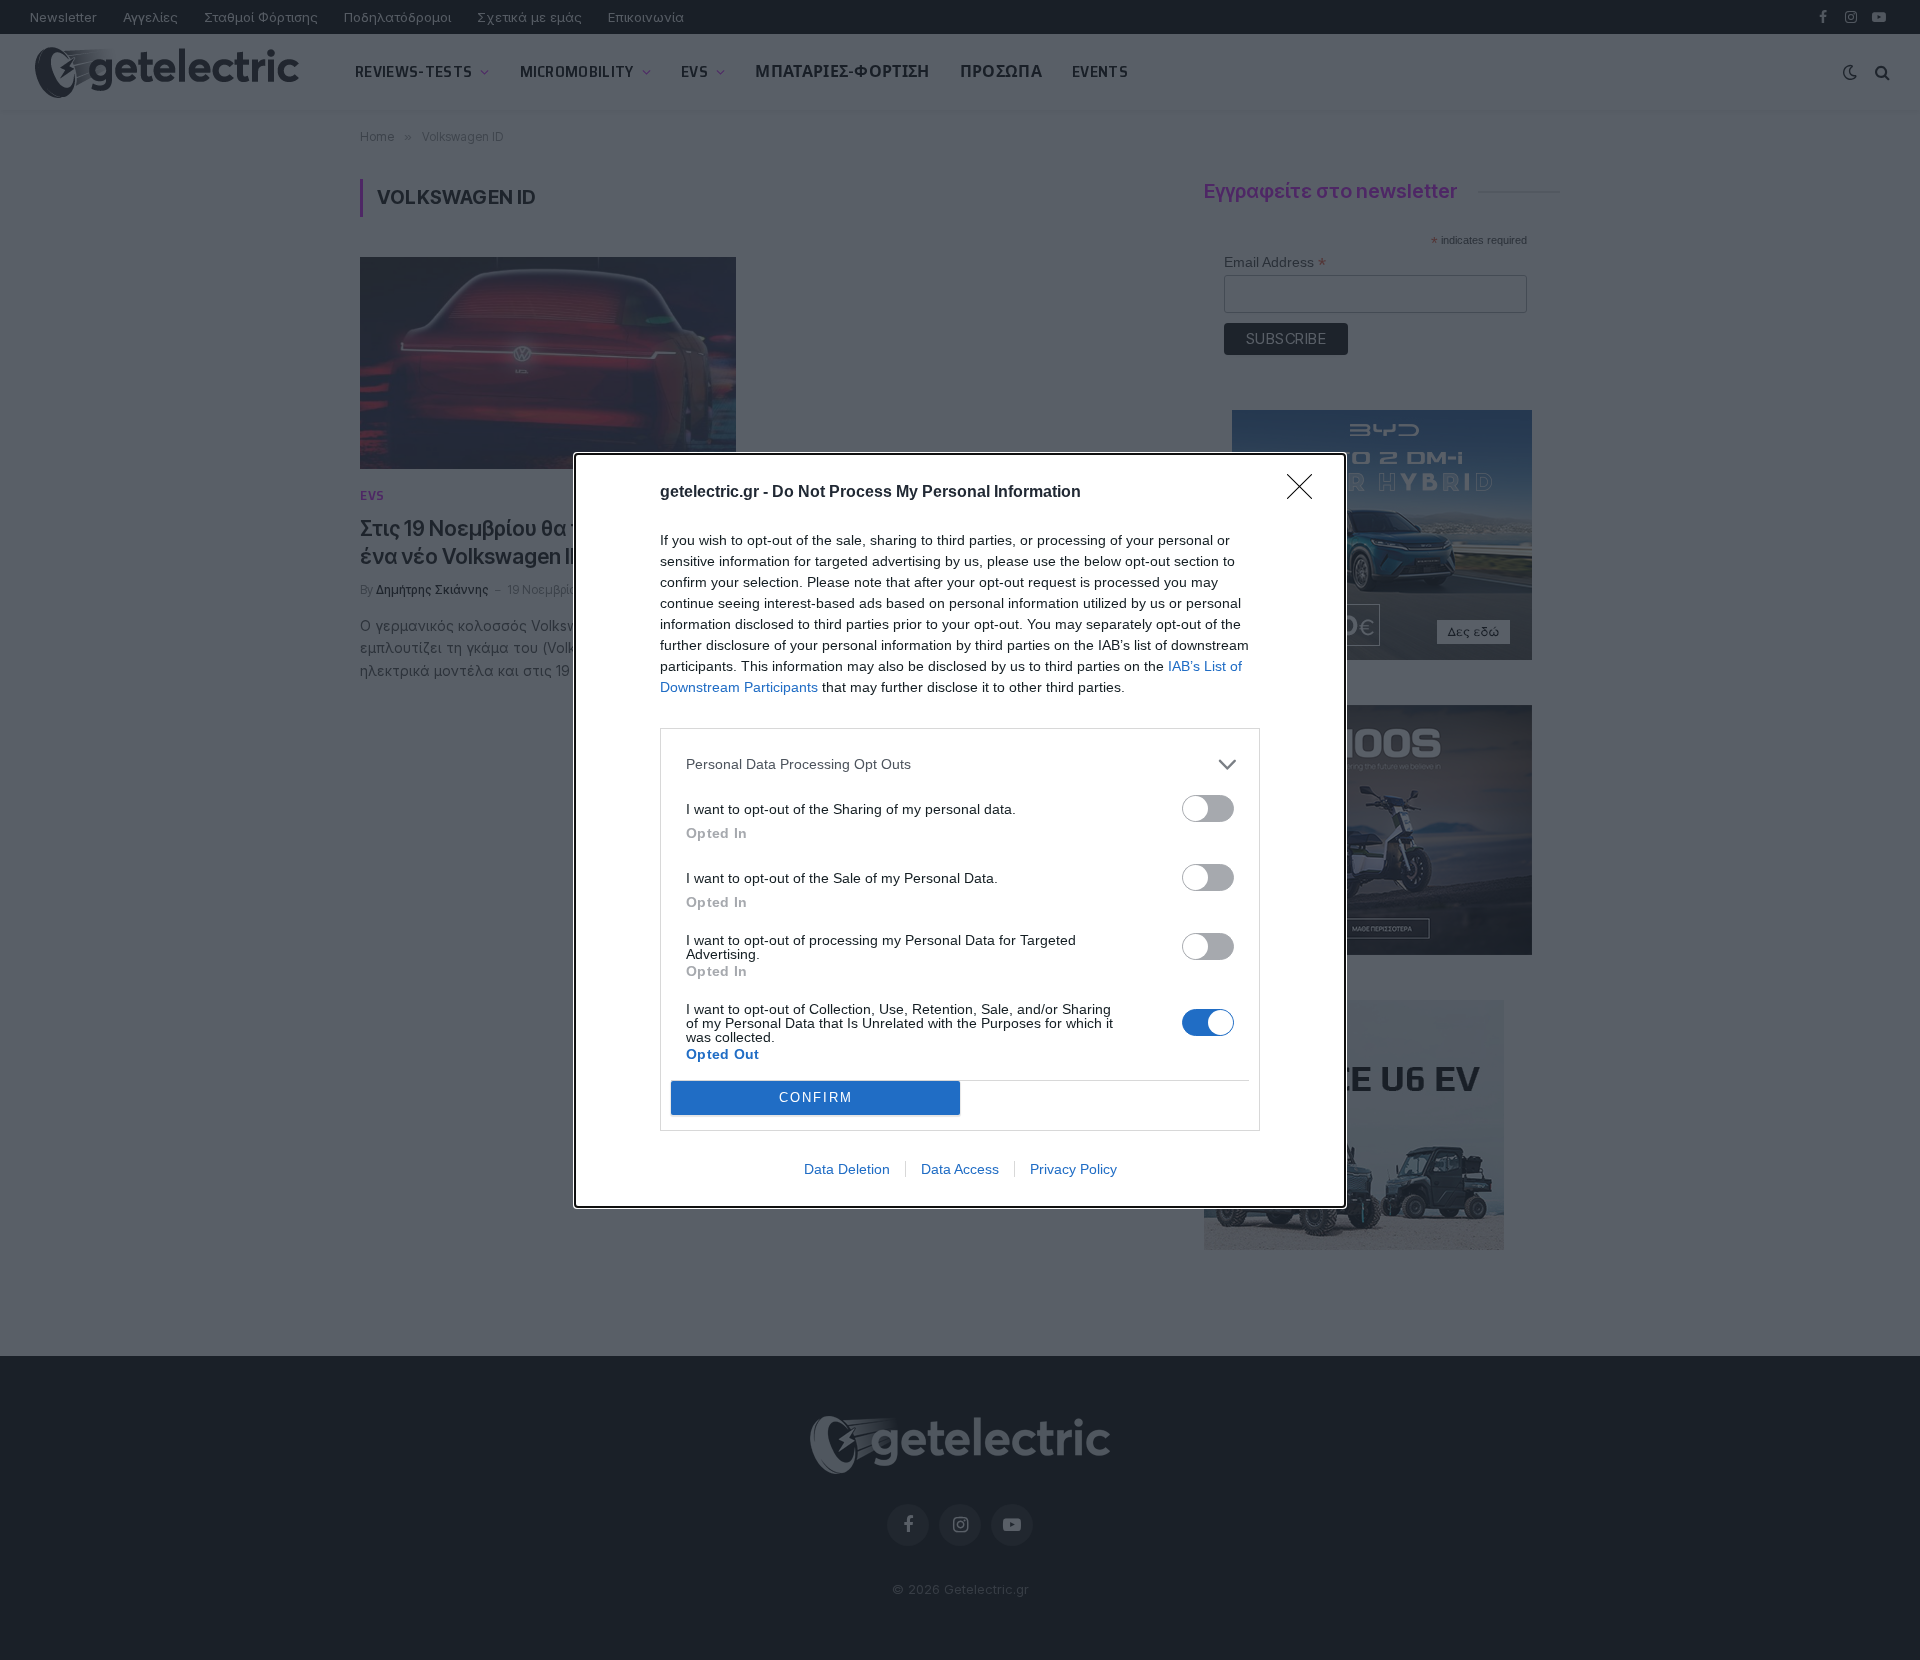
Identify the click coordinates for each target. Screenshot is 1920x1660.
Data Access (960, 1169)
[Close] (1306, 493)
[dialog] (960, 830)
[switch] (1208, 808)
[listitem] (960, 764)
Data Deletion (847, 1169)
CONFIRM (816, 1097)
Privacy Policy (1073, 1169)
